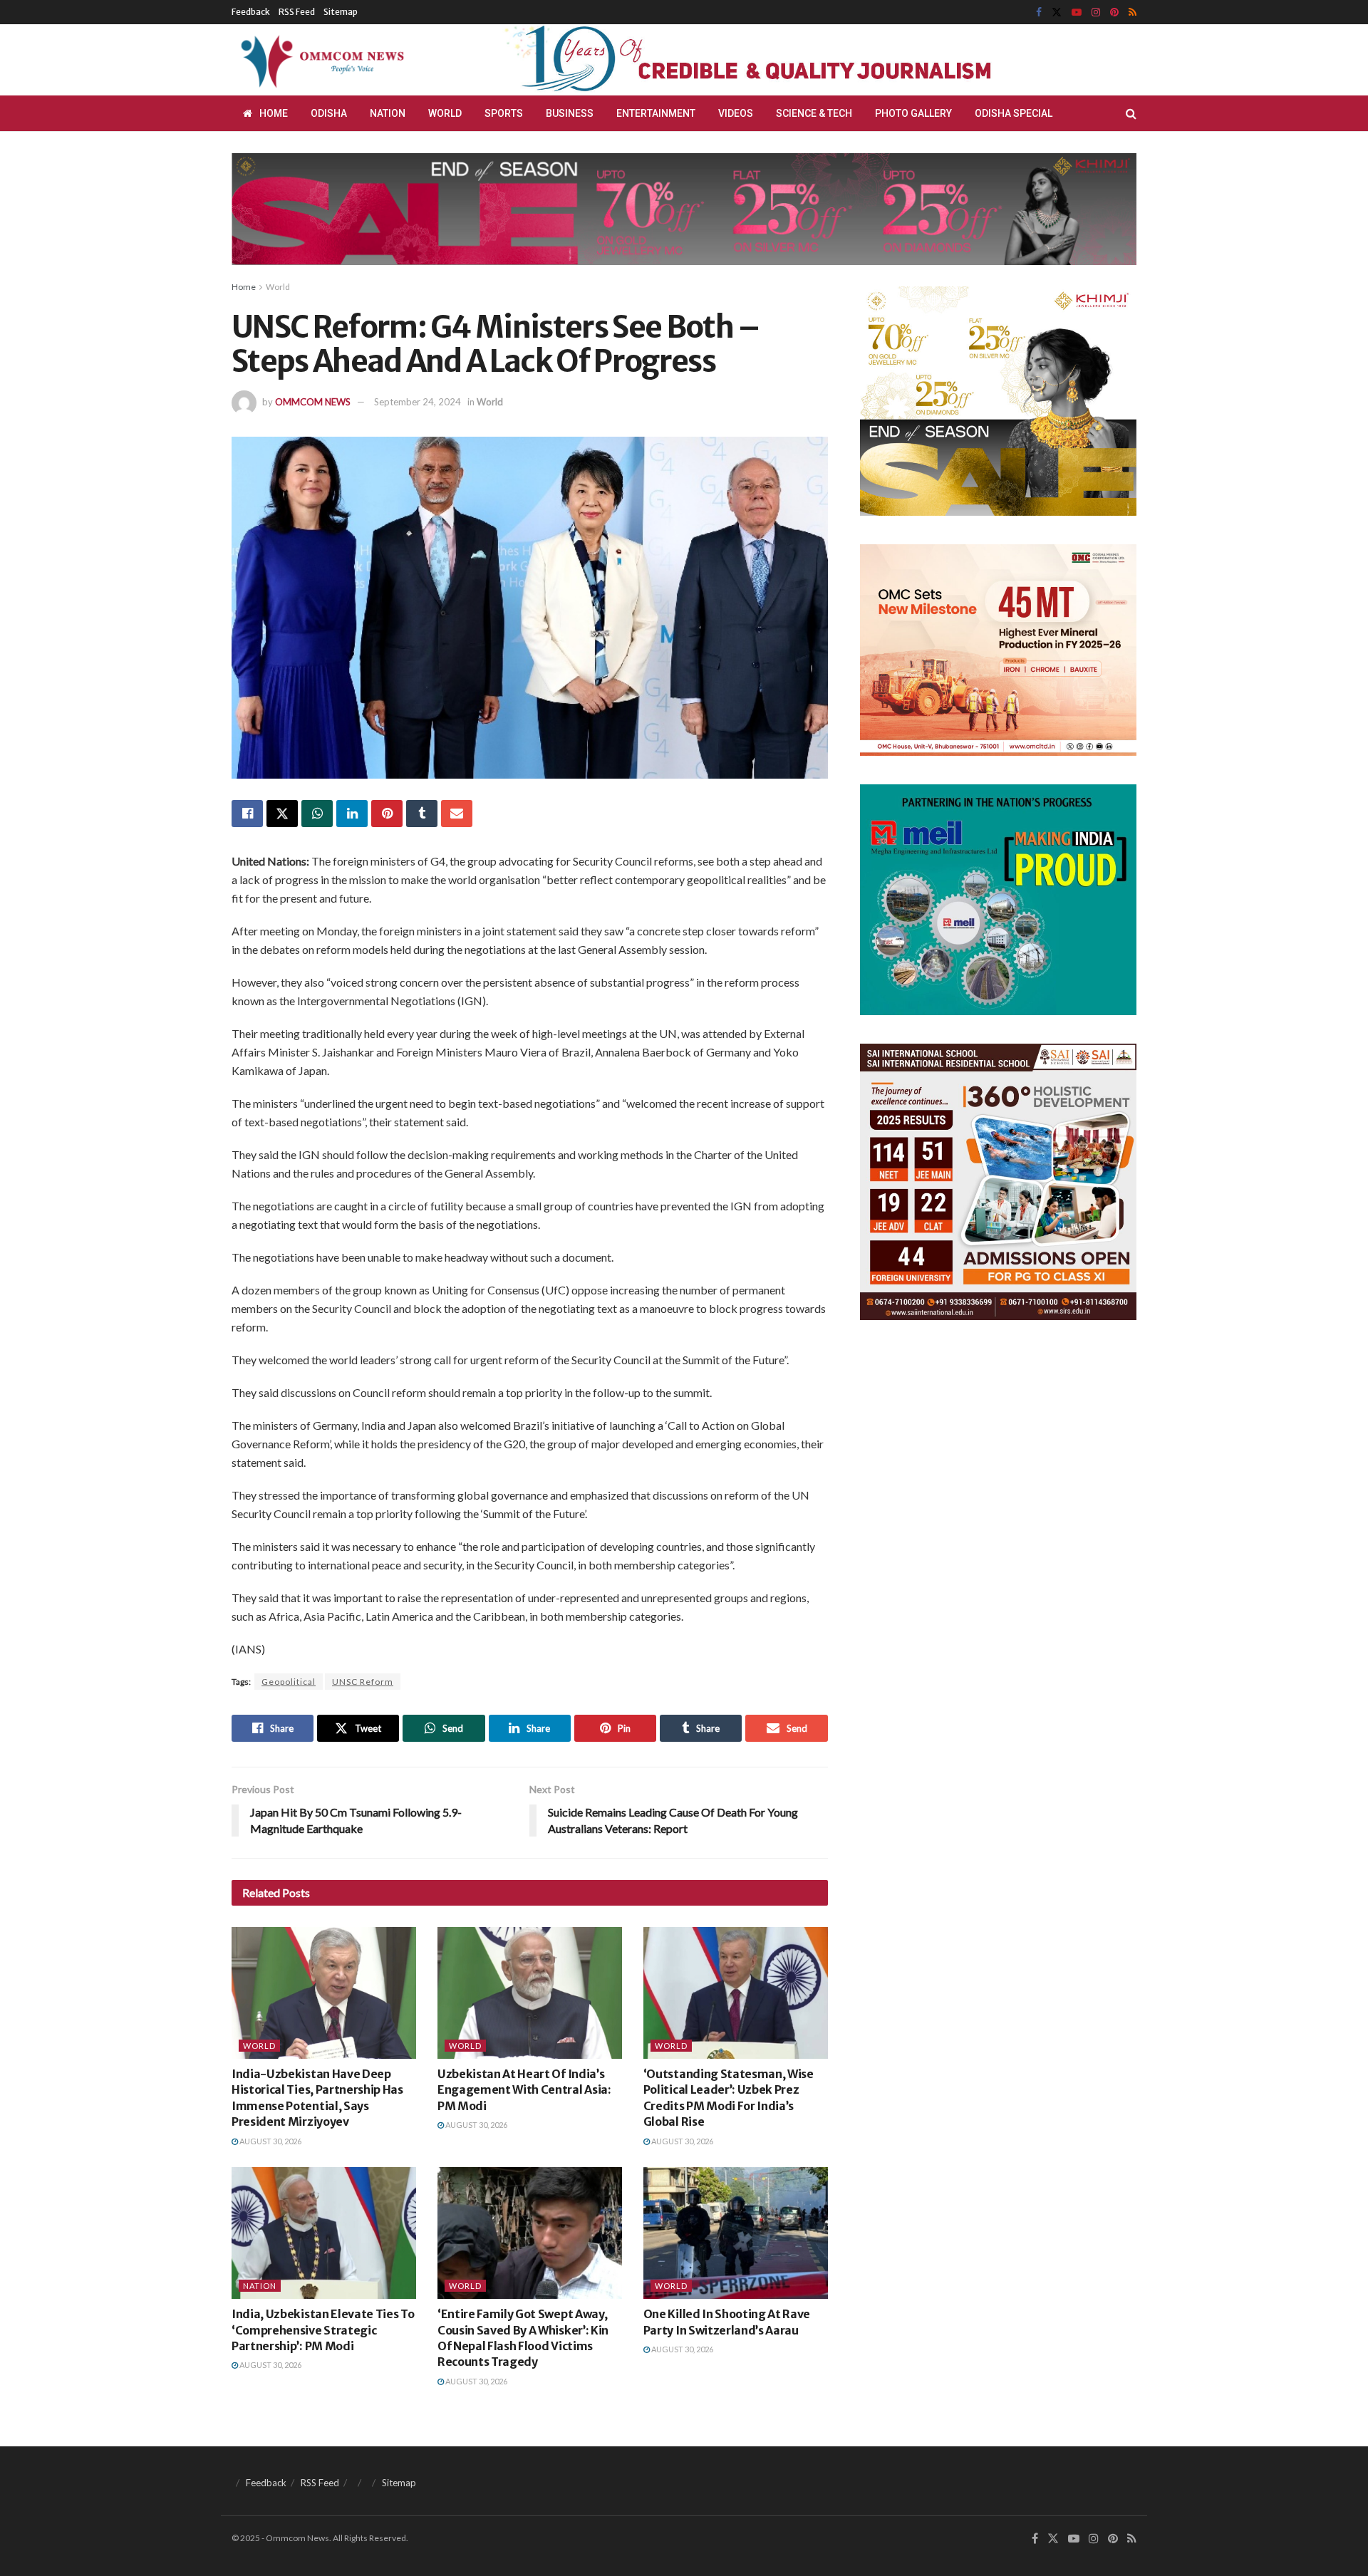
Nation (388, 113)
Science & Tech (814, 113)
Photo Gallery (913, 113)
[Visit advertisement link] (782, 60)
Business (570, 113)
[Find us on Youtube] (1077, 12)
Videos (736, 113)
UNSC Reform (363, 1682)
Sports (504, 113)
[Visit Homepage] (320, 60)
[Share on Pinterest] (387, 814)
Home (274, 113)
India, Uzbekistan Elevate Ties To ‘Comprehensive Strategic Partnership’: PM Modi (323, 2330)
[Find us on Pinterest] (1114, 12)
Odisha (329, 113)
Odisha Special (1014, 113)
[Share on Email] (457, 814)
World (445, 113)
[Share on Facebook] (247, 814)
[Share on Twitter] (282, 814)
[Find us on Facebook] (1039, 12)
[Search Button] (1131, 113)
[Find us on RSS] (1133, 12)
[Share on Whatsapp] (317, 814)
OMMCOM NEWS (313, 402)
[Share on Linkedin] (352, 814)
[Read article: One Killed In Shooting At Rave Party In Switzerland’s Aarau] (736, 2233)
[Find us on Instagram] (1096, 12)
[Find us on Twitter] (1057, 12)
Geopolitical (289, 1682)
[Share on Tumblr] (422, 814)
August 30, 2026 (270, 2141)
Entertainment (656, 113)
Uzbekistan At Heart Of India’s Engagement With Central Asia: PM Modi (524, 2090)
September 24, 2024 (418, 402)
